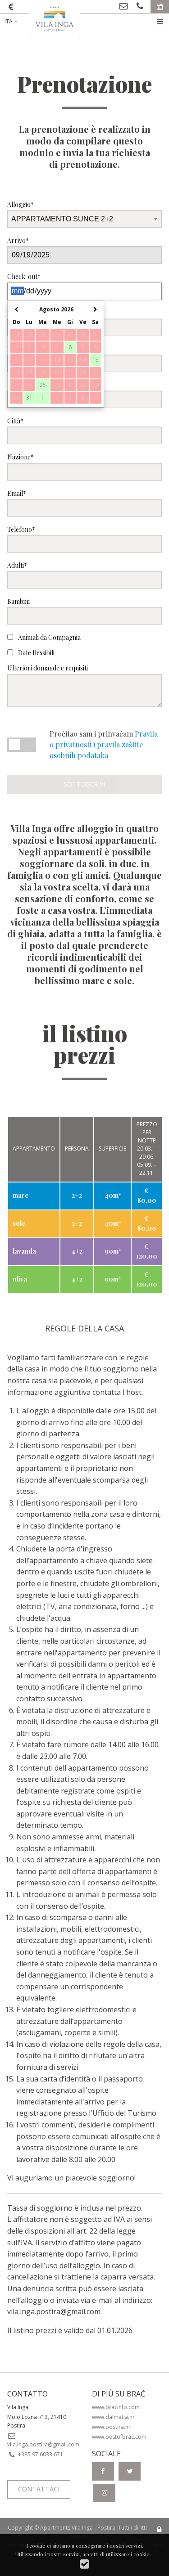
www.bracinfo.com (116, 2407)
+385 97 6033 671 (40, 2454)
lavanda (24, 1251)
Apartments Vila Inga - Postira (78, 2528)
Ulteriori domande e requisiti (48, 668)
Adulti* (17, 565)
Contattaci (39, 2489)
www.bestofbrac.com (119, 2437)
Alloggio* (21, 205)
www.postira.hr (111, 2427)
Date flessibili (36, 653)
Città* (15, 421)
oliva (20, 1279)
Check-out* (24, 276)
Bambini (18, 601)
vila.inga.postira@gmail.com (54, 2311)
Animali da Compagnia (49, 637)
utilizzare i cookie (128, 2554)
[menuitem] (18, 22)
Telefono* (21, 529)
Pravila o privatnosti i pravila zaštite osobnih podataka (104, 744)
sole (19, 1223)
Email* (17, 493)
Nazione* (21, 457)
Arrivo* (18, 241)
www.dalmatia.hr (113, 2417)
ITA (9, 21)
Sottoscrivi (84, 784)
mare (21, 1195)
